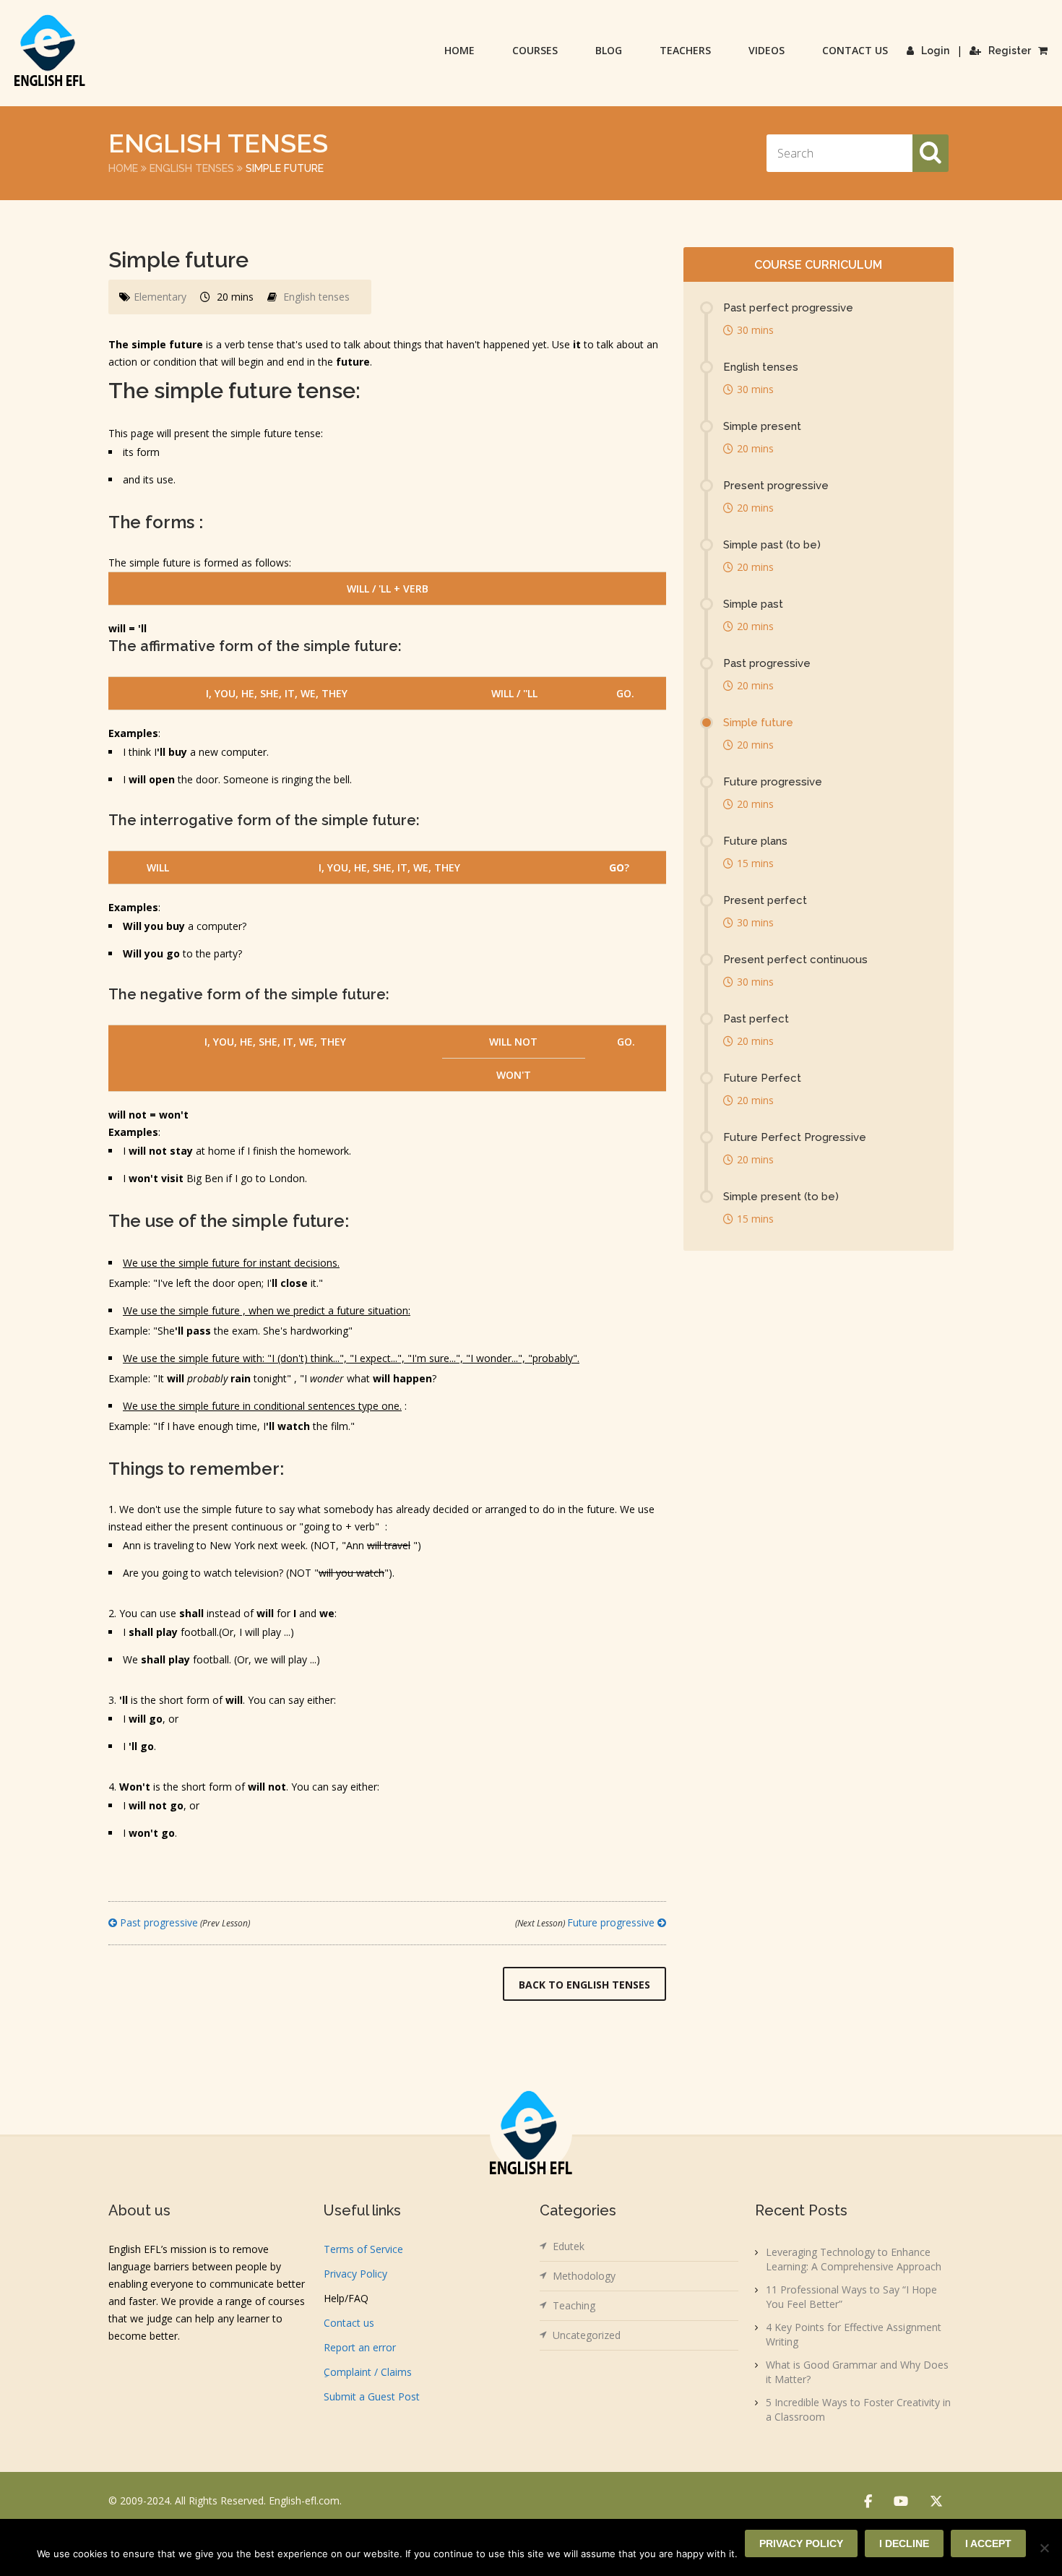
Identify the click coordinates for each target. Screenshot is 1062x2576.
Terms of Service (363, 2249)
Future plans (755, 841)
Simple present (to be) (781, 1197)
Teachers (685, 50)
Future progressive (586, 1922)
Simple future (758, 723)
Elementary (160, 297)
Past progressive (184, 1922)
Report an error (360, 2347)
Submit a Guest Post (372, 2396)
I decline (904, 2543)
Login (935, 51)
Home (459, 50)
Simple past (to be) (772, 545)
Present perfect (765, 900)
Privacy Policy (355, 2274)
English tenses (192, 168)
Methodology (584, 2276)
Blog (609, 50)
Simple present (762, 426)
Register (1010, 51)
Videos (767, 50)
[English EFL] (50, 50)
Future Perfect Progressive (795, 1137)
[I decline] (1044, 2548)
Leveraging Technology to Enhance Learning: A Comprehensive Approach (854, 2259)
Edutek (569, 2246)
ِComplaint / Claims (368, 2372)
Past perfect (756, 1019)
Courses (535, 50)
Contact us (855, 50)
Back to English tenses (584, 1985)
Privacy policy (801, 2543)
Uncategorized (587, 2335)
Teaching (574, 2305)
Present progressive (776, 486)
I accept (988, 2543)
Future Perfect (762, 1078)
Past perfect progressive (788, 308)
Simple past (753, 604)
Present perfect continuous (795, 960)
